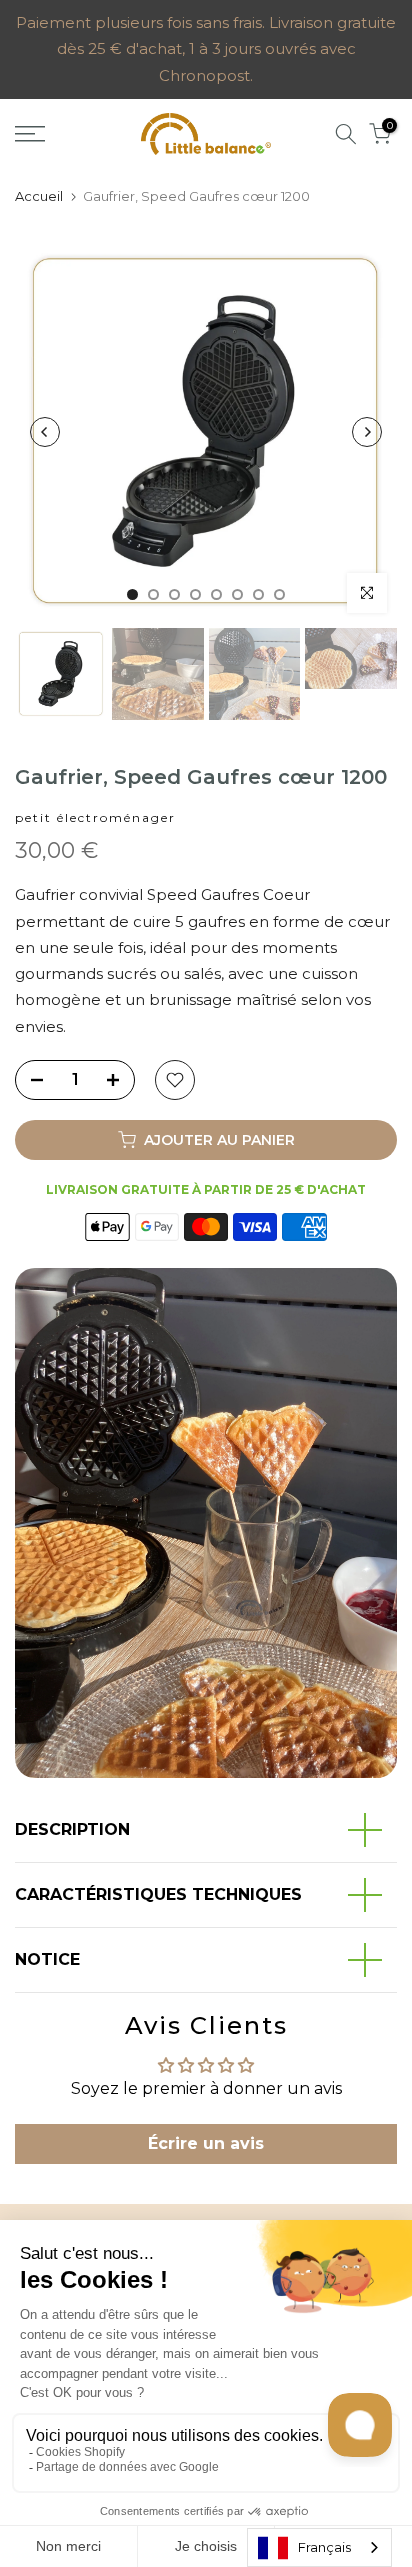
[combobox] (319, 2547)
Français (324, 2547)
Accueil (39, 196)
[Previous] (45, 432)
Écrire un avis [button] (206, 2143)
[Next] (367, 432)
